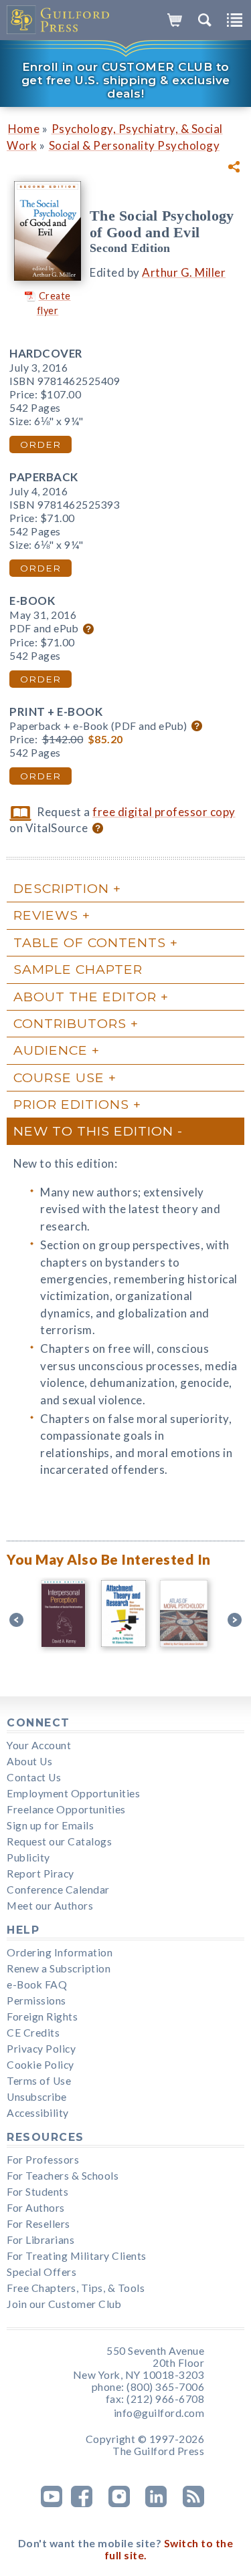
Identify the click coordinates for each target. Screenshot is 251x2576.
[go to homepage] (59, 20)
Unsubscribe (37, 2097)
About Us (29, 1761)
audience (51, 1050)
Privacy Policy (41, 2049)
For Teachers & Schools (63, 2176)
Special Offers (41, 2272)
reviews (46, 915)
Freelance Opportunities (66, 1809)
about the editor (85, 997)
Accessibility (38, 2113)
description (61, 888)
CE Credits (33, 2033)
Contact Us (34, 1777)
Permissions (36, 2001)
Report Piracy (40, 1874)
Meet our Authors (50, 1906)
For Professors (43, 2160)
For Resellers (38, 2224)
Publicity (28, 1857)
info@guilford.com (159, 2413)
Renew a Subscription (59, 1968)
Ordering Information (60, 1952)
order (40, 444)
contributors (70, 1023)
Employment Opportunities (73, 1793)
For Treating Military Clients (77, 2256)
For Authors (36, 2208)
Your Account (39, 1745)
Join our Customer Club (64, 2304)
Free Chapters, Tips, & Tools (76, 2288)
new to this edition (93, 1131)
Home (24, 129)
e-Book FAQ (37, 1984)
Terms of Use (39, 2081)
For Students (37, 2192)
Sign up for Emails (50, 1825)
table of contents (90, 942)
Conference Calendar (58, 1890)
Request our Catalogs (59, 1841)
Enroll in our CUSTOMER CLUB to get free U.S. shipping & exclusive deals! (126, 80)
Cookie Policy (40, 2065)
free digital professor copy (164, 812)
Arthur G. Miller (184, 272)
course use (59, 1077)
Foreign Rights (42, 2017)
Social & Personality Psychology (135, 145)
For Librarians (40, 2240)
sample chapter (78, 969)
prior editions (71, 1104)
